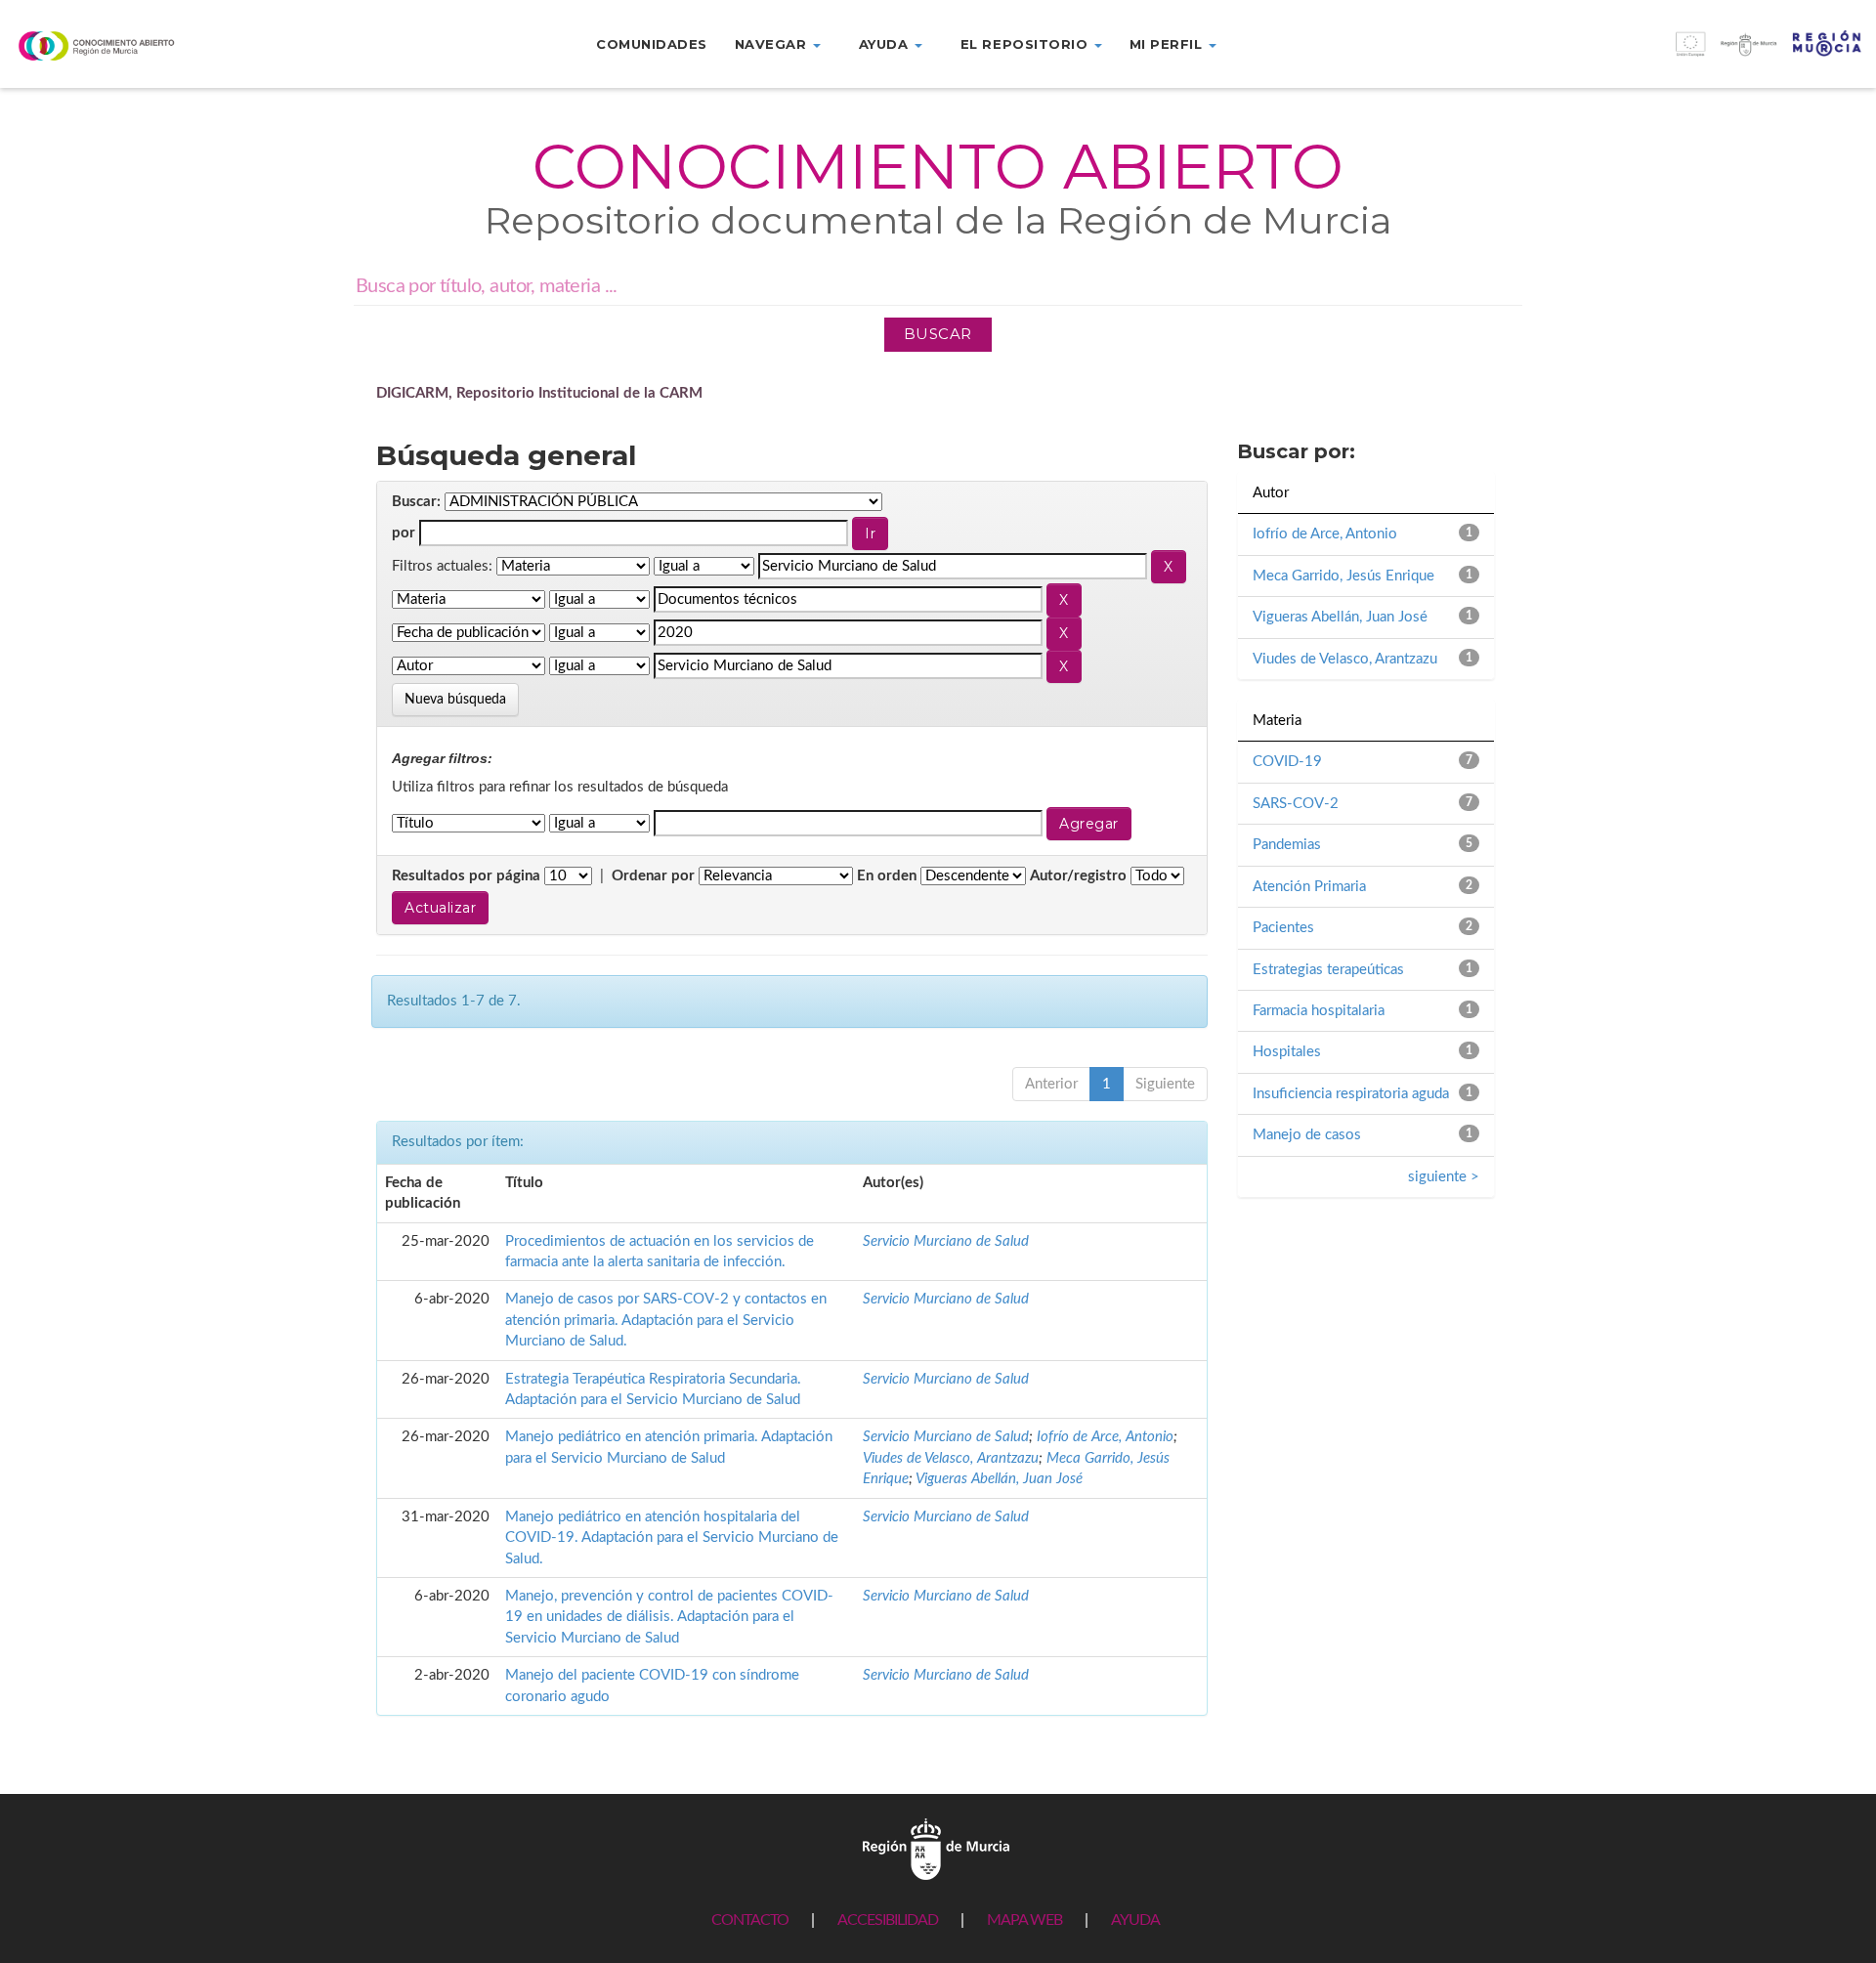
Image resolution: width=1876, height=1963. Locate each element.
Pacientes (1283, 928)
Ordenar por (653, 876)
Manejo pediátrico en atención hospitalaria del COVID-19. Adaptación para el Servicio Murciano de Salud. (672, 1538)
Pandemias (1287, 845)
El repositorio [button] (1026, 44)
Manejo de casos (1307, 1135)
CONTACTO (750, 1920)
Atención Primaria (1309, 887)
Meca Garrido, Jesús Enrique (1343, 576)
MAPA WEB (1024, 1920)
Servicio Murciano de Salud (946, 1241)
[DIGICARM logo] (156, 45)
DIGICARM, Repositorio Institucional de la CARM (539, 393)
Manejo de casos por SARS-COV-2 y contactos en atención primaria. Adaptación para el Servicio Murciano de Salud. (666, 1320)
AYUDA (1135, 1920)
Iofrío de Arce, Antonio (1105, 1437)
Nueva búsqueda (455, 700)
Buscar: (416, 502)
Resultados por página (466, 876)
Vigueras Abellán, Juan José (999, 1479)
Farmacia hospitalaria (1319, 1011)
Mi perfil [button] (1168, 44)
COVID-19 (1287, 762)
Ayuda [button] (886, 44)
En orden (887, 876)
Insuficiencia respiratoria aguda (1351, 1094)
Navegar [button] (773, 44)
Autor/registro (1078, 876)
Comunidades (652, 44)
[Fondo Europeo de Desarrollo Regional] (1641, 54)
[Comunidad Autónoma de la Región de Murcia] (936, 1848)
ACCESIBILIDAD (888, 1920)
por (404, 533)
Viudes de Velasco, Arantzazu (951, 1458)
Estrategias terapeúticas (1328, 970)
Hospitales (1287, 1052)
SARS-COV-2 (1296, 804)
